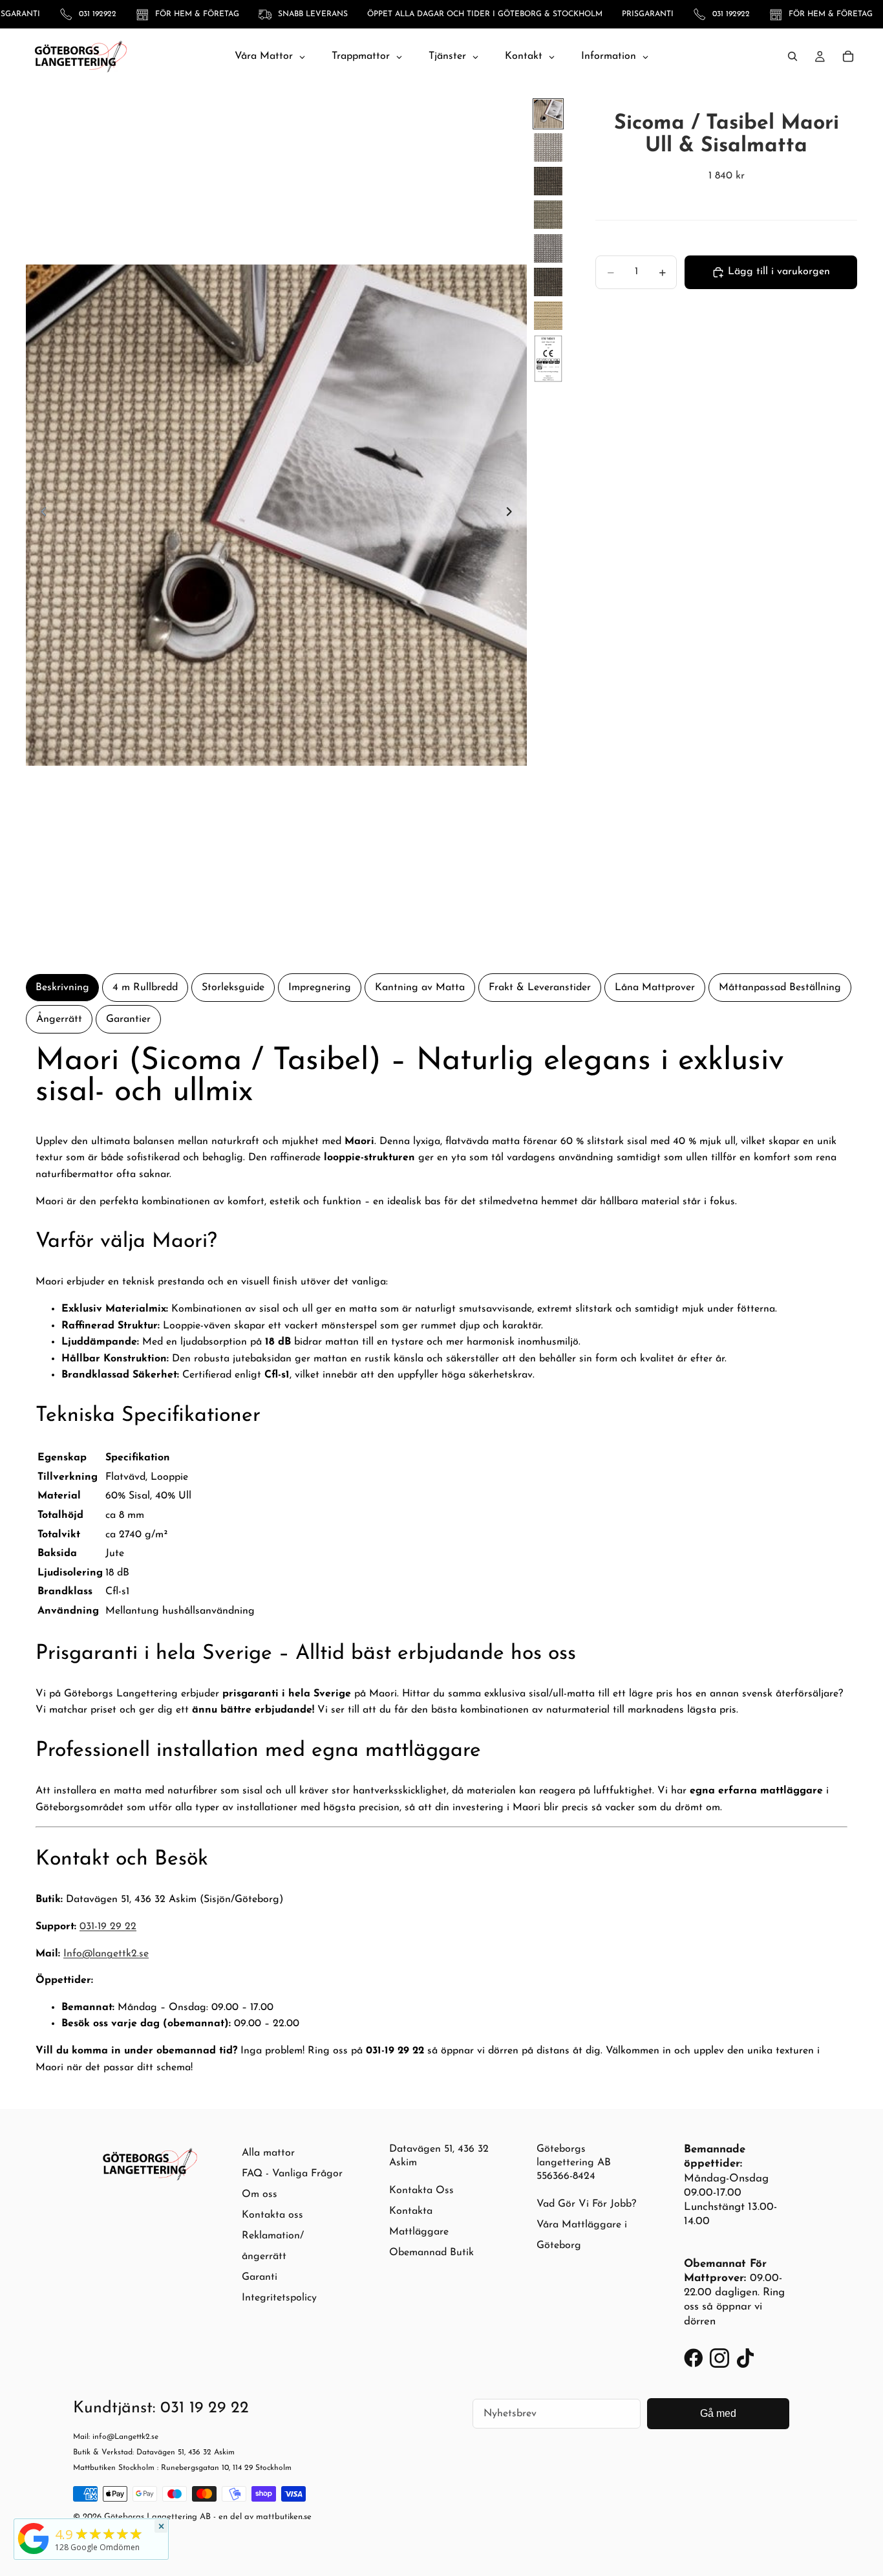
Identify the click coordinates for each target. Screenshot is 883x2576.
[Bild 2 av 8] (548, 147)
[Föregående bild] (40, 515)
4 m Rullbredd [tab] (145, 988)
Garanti (260, 2277)
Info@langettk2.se (106, 1954)
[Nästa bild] (513, 515)
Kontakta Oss (421, 2191)
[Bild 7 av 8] (548, 316)
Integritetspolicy (279, 2298)
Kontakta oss (272, 2215)
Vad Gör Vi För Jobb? (586, 2204)
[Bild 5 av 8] (548, 248)
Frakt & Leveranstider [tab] (540, 988)
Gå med (718, 2413)
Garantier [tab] (128, 1019)
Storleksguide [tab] (233, 988)
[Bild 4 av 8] (548, 215)
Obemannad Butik (431, 2253)
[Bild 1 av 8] (548, 114)
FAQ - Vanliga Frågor (292, 2174)
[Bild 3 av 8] (548, 181)
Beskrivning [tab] (62, 988)
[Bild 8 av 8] (548, 359)
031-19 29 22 (108, 1927)
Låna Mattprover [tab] (655, 988)
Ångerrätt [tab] (59, 1019)
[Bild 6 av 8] (548, 282)
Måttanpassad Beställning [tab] (780, 988)
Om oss (260, 2194)
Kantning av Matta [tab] (420, 988)
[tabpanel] (441, 1561)
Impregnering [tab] (320, 988)
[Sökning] (793, 56)
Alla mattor (268, 2153)
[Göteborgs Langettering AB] (34, 2538)
